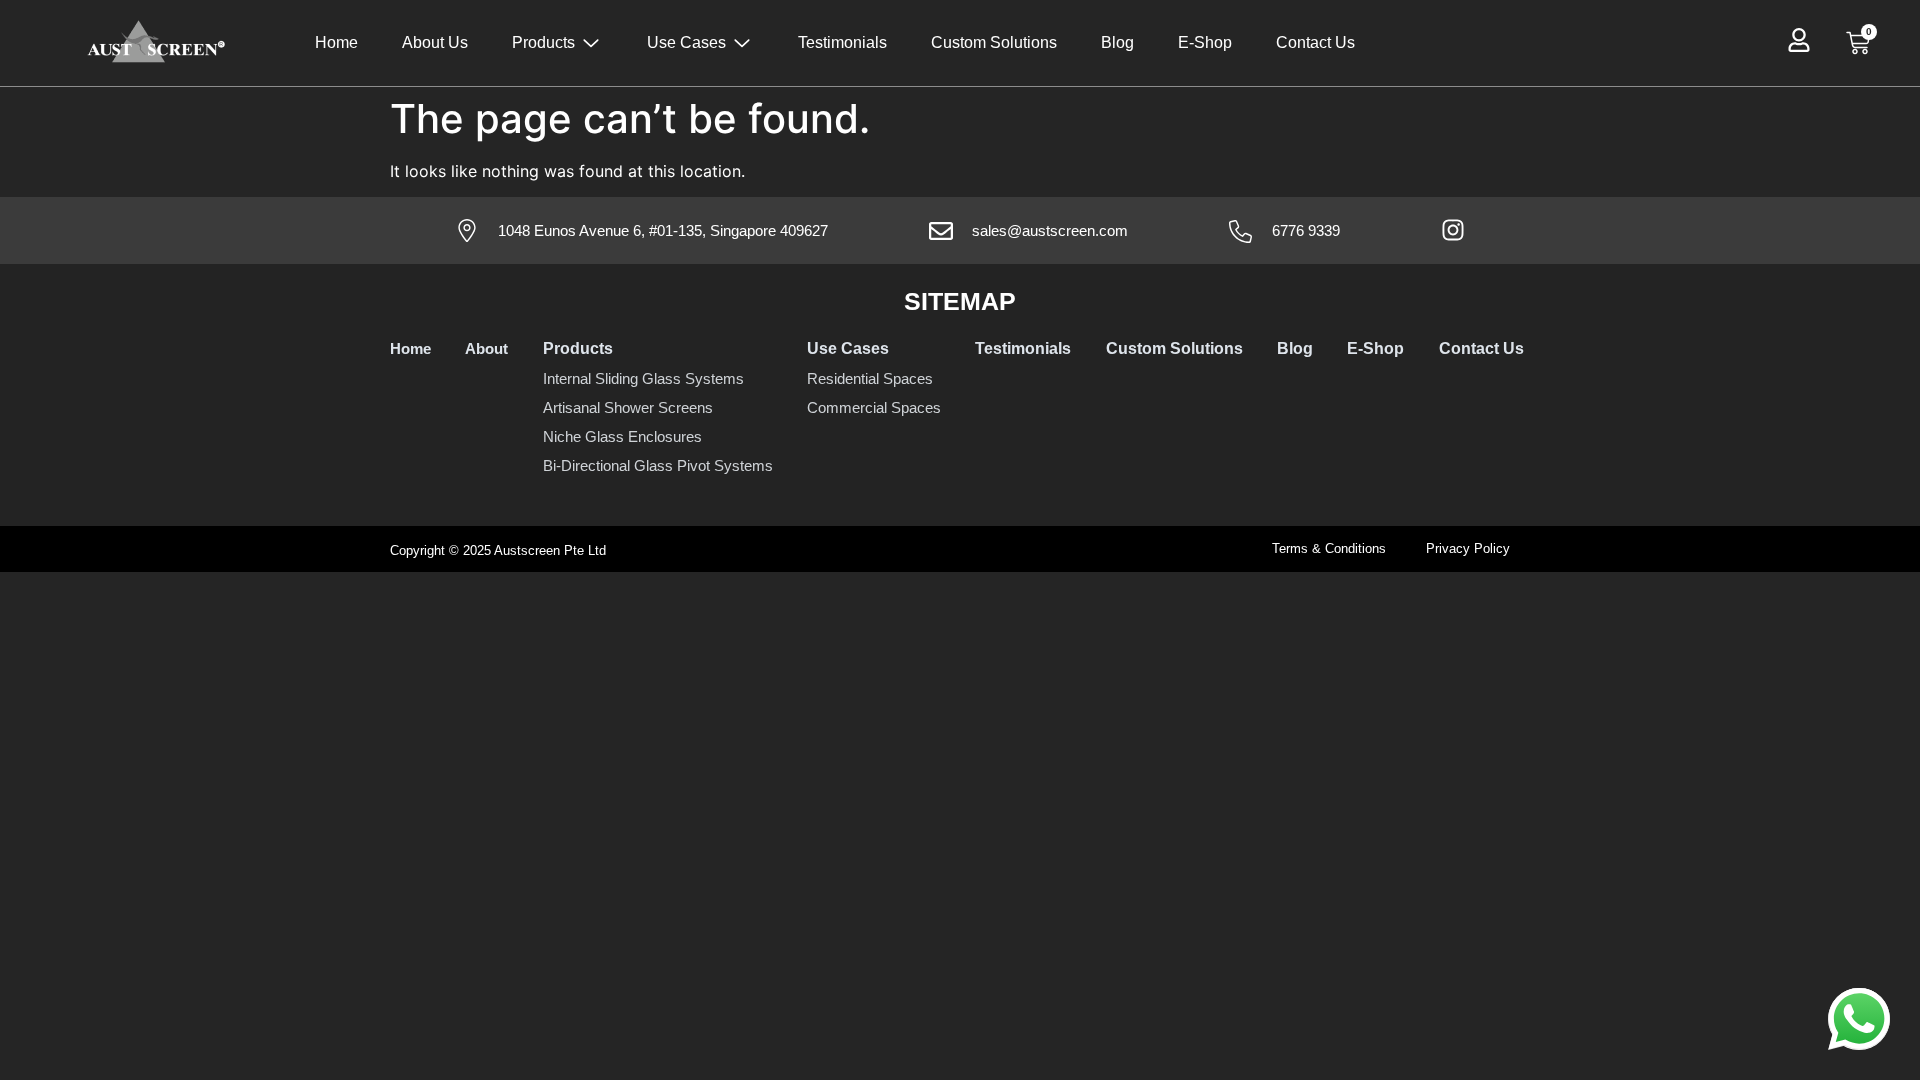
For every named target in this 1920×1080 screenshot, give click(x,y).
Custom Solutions (994, 42)
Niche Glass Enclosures (622, 436)
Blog (1117, 42)
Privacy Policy (1468, 548)
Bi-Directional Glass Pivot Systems (658, 465)
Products (543, 42)
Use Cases (686, 42)
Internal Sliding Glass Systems (643, 378)
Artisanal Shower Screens (628, 407)
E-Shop (1205, 42)
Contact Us (1315, 42)
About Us (435, 42)
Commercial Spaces (874, 407)
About (486, 348)
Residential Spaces (870, 378)
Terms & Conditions (1329, 548)
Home (336, 42)
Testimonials (842, 42)
